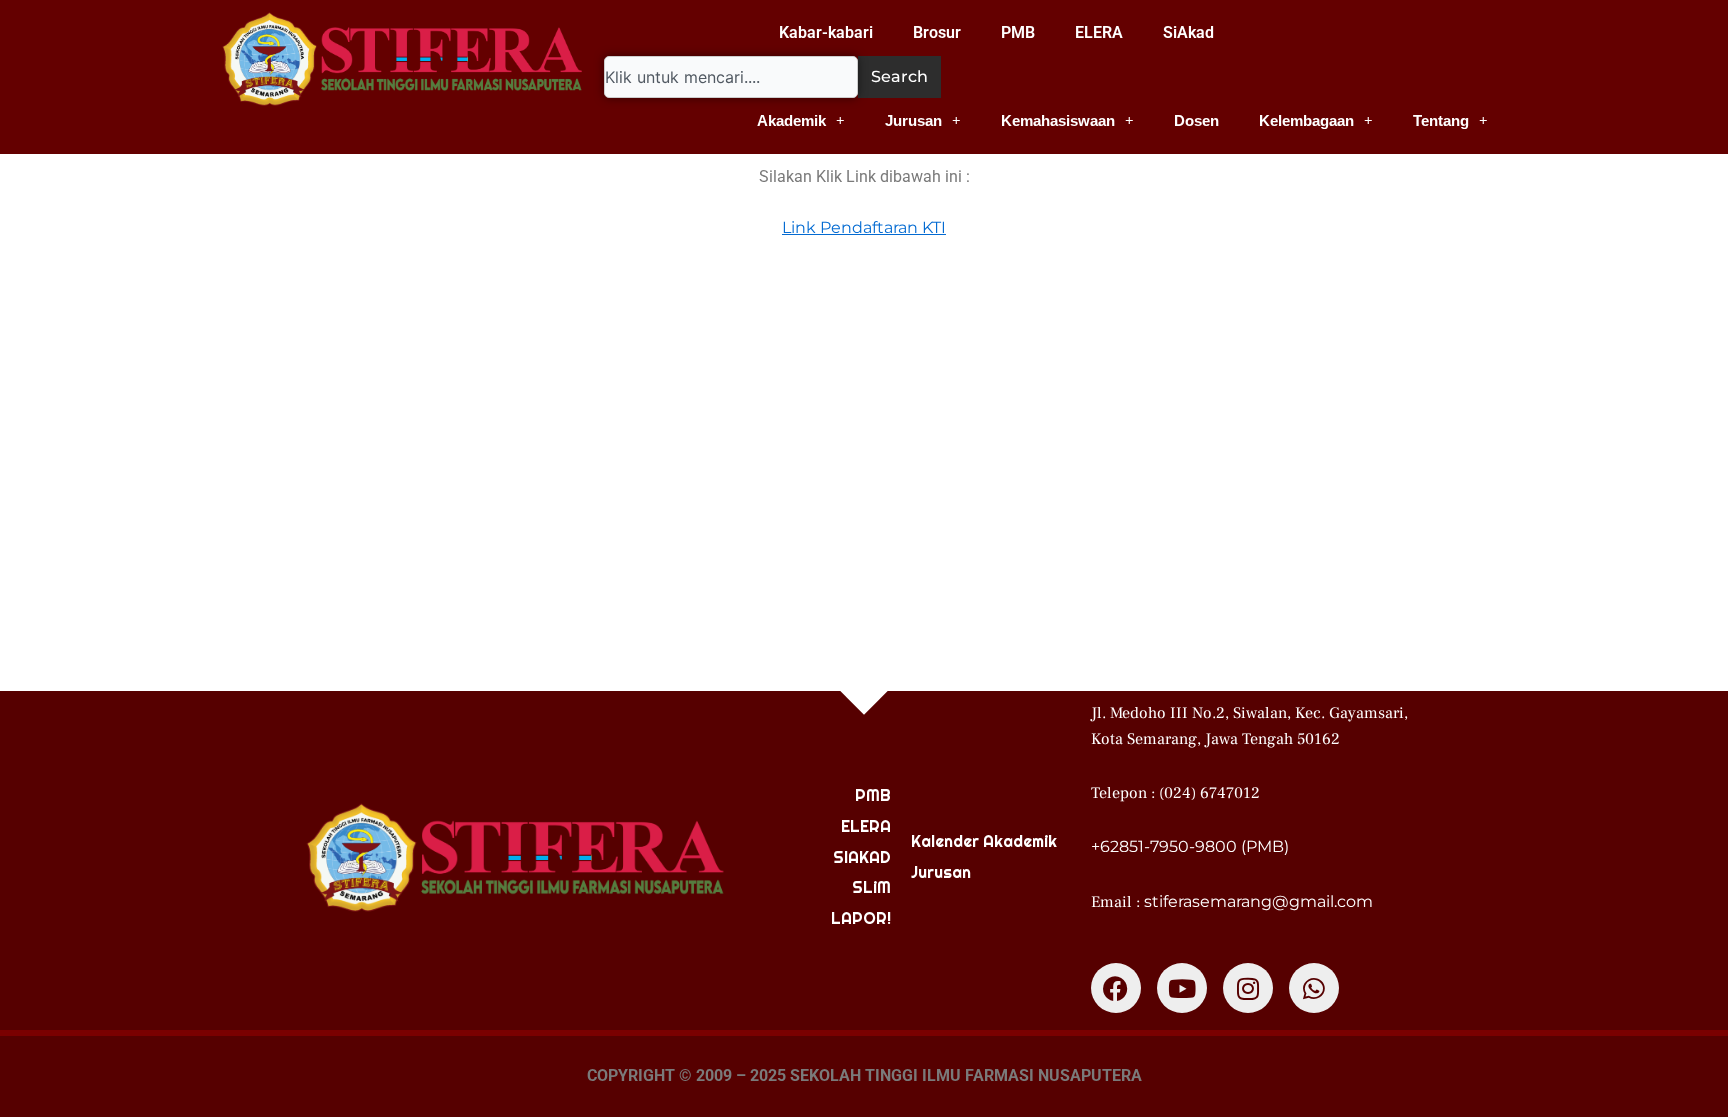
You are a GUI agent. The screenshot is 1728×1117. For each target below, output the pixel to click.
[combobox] (731, 77)
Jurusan (913, 120)
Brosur (937, 32)
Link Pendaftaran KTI (864, 227)
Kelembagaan (1306, 120)
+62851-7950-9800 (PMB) (1190, 846)
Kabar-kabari (826, 32)
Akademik (791, 120)
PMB (1018, 32)
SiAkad (1188, 32)
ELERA (1099, 32)
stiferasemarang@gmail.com (1258, 901)
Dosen (1196, 120)
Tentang (1441, 120)
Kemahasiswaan (1058, 120)
